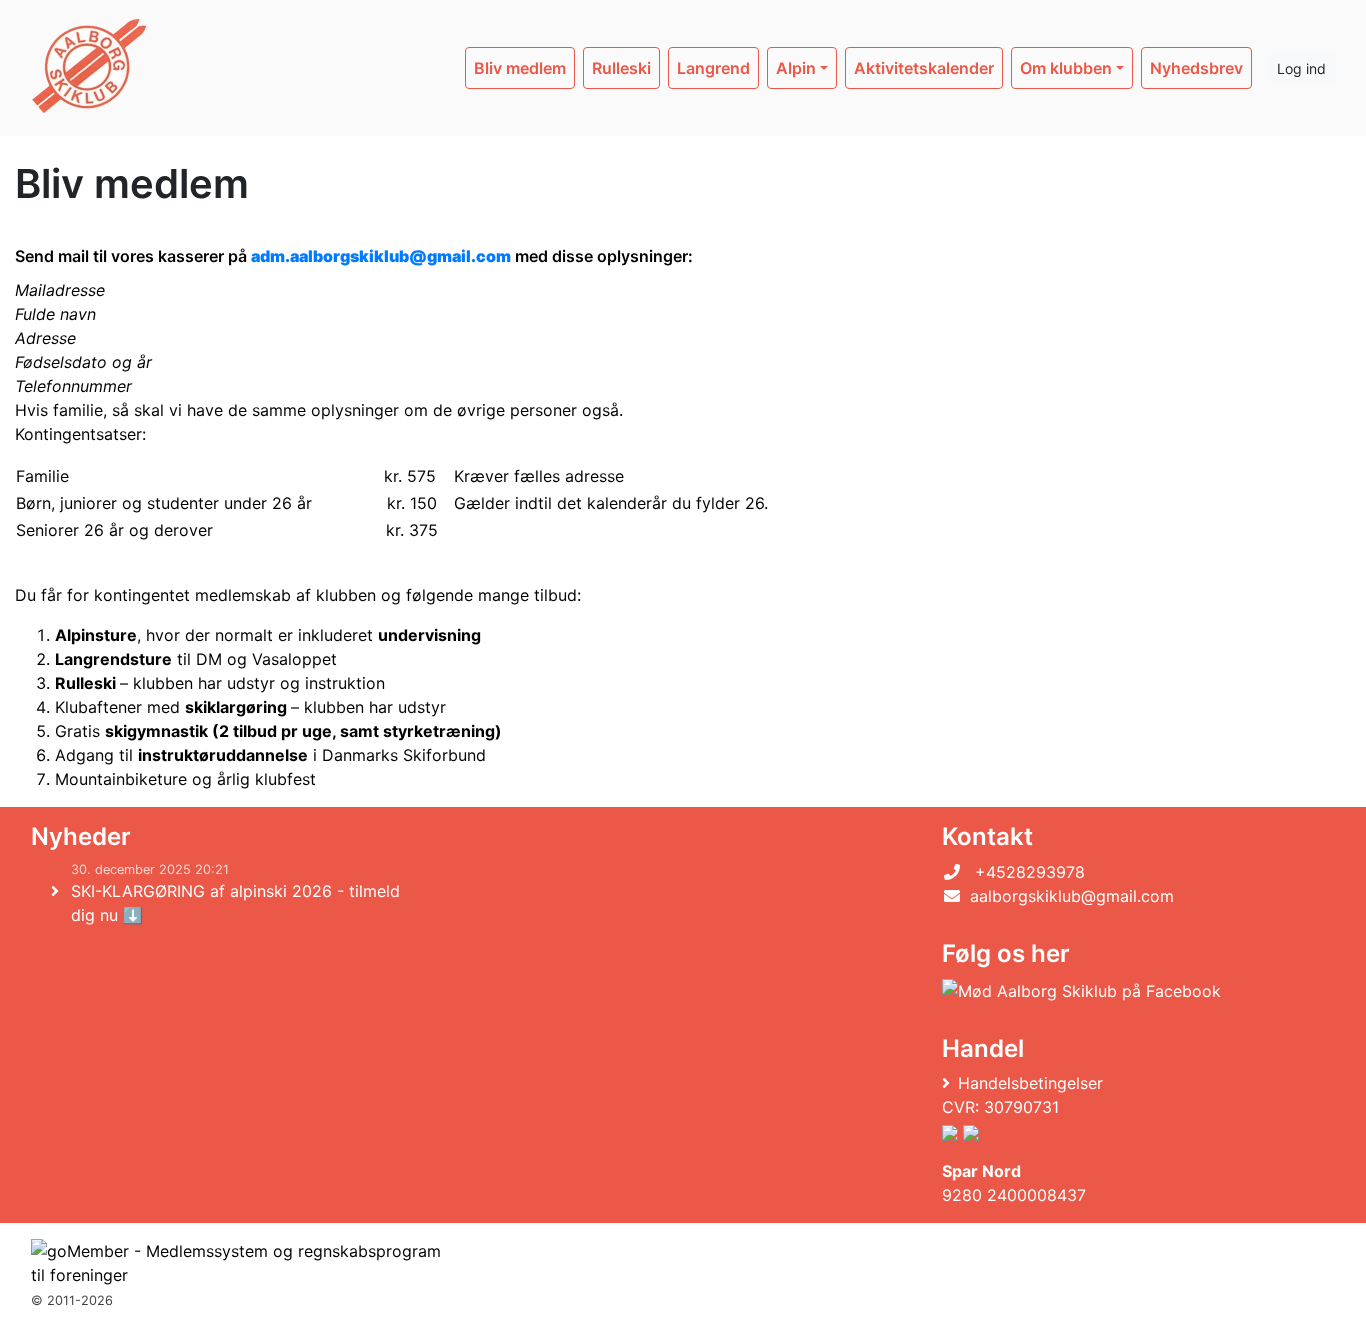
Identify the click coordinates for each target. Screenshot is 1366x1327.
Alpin (796, 68)
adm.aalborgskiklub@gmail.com (381, 256)
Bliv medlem (520, 68)
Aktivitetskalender (924, 68)
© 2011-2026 (72, 1300)
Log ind (1301, 68)
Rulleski (621, 68)
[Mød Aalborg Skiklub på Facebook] (1081, 990)
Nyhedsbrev (1196, 68)
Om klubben (1066, 68)
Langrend (713, 68)
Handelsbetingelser (1030, 1083)
